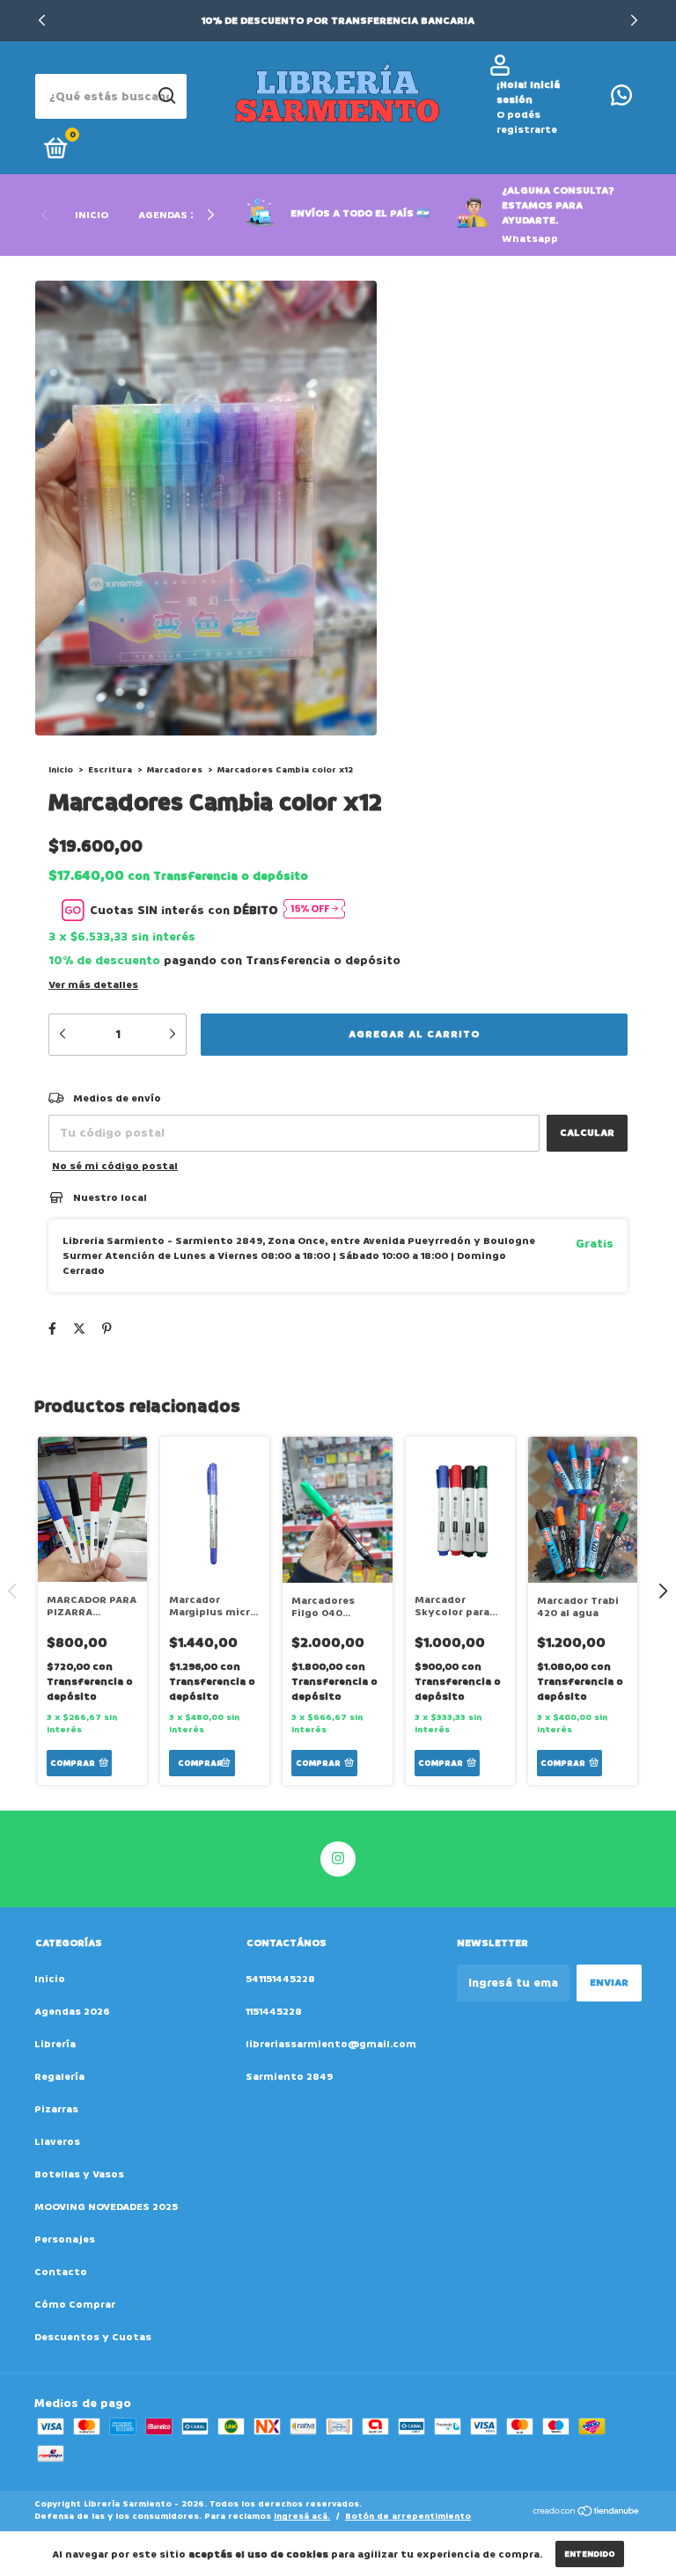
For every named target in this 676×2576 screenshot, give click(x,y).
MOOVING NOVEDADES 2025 (106, 2207)
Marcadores (175, 770)
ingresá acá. (302, 2516)
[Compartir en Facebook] (52, 1329)
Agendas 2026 (177, 215)
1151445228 (274, 2012)
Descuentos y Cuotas (93, 2337)
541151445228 (280, 1979)
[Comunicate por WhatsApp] (621, 100)
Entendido (590, 2554)
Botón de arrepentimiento (408, 2516)
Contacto (61, 2272)
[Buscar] (166, 96)
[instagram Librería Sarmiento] (338, 1859)
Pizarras (56, 2109)
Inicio (92, 215)
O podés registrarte (527, 122)
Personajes (65, 2239)
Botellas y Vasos (79, 2174)
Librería (55, 2044)
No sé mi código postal (115, 1166)
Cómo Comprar (75, 2305)
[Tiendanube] (587, 2512)
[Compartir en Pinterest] (107, 1329)
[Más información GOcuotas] (314, 910)
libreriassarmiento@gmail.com (331, 2044)
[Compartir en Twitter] (79, 1329)
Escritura (110, 770)
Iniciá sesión (528, 92)
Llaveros (57, 2142)
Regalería (59, 2077)
